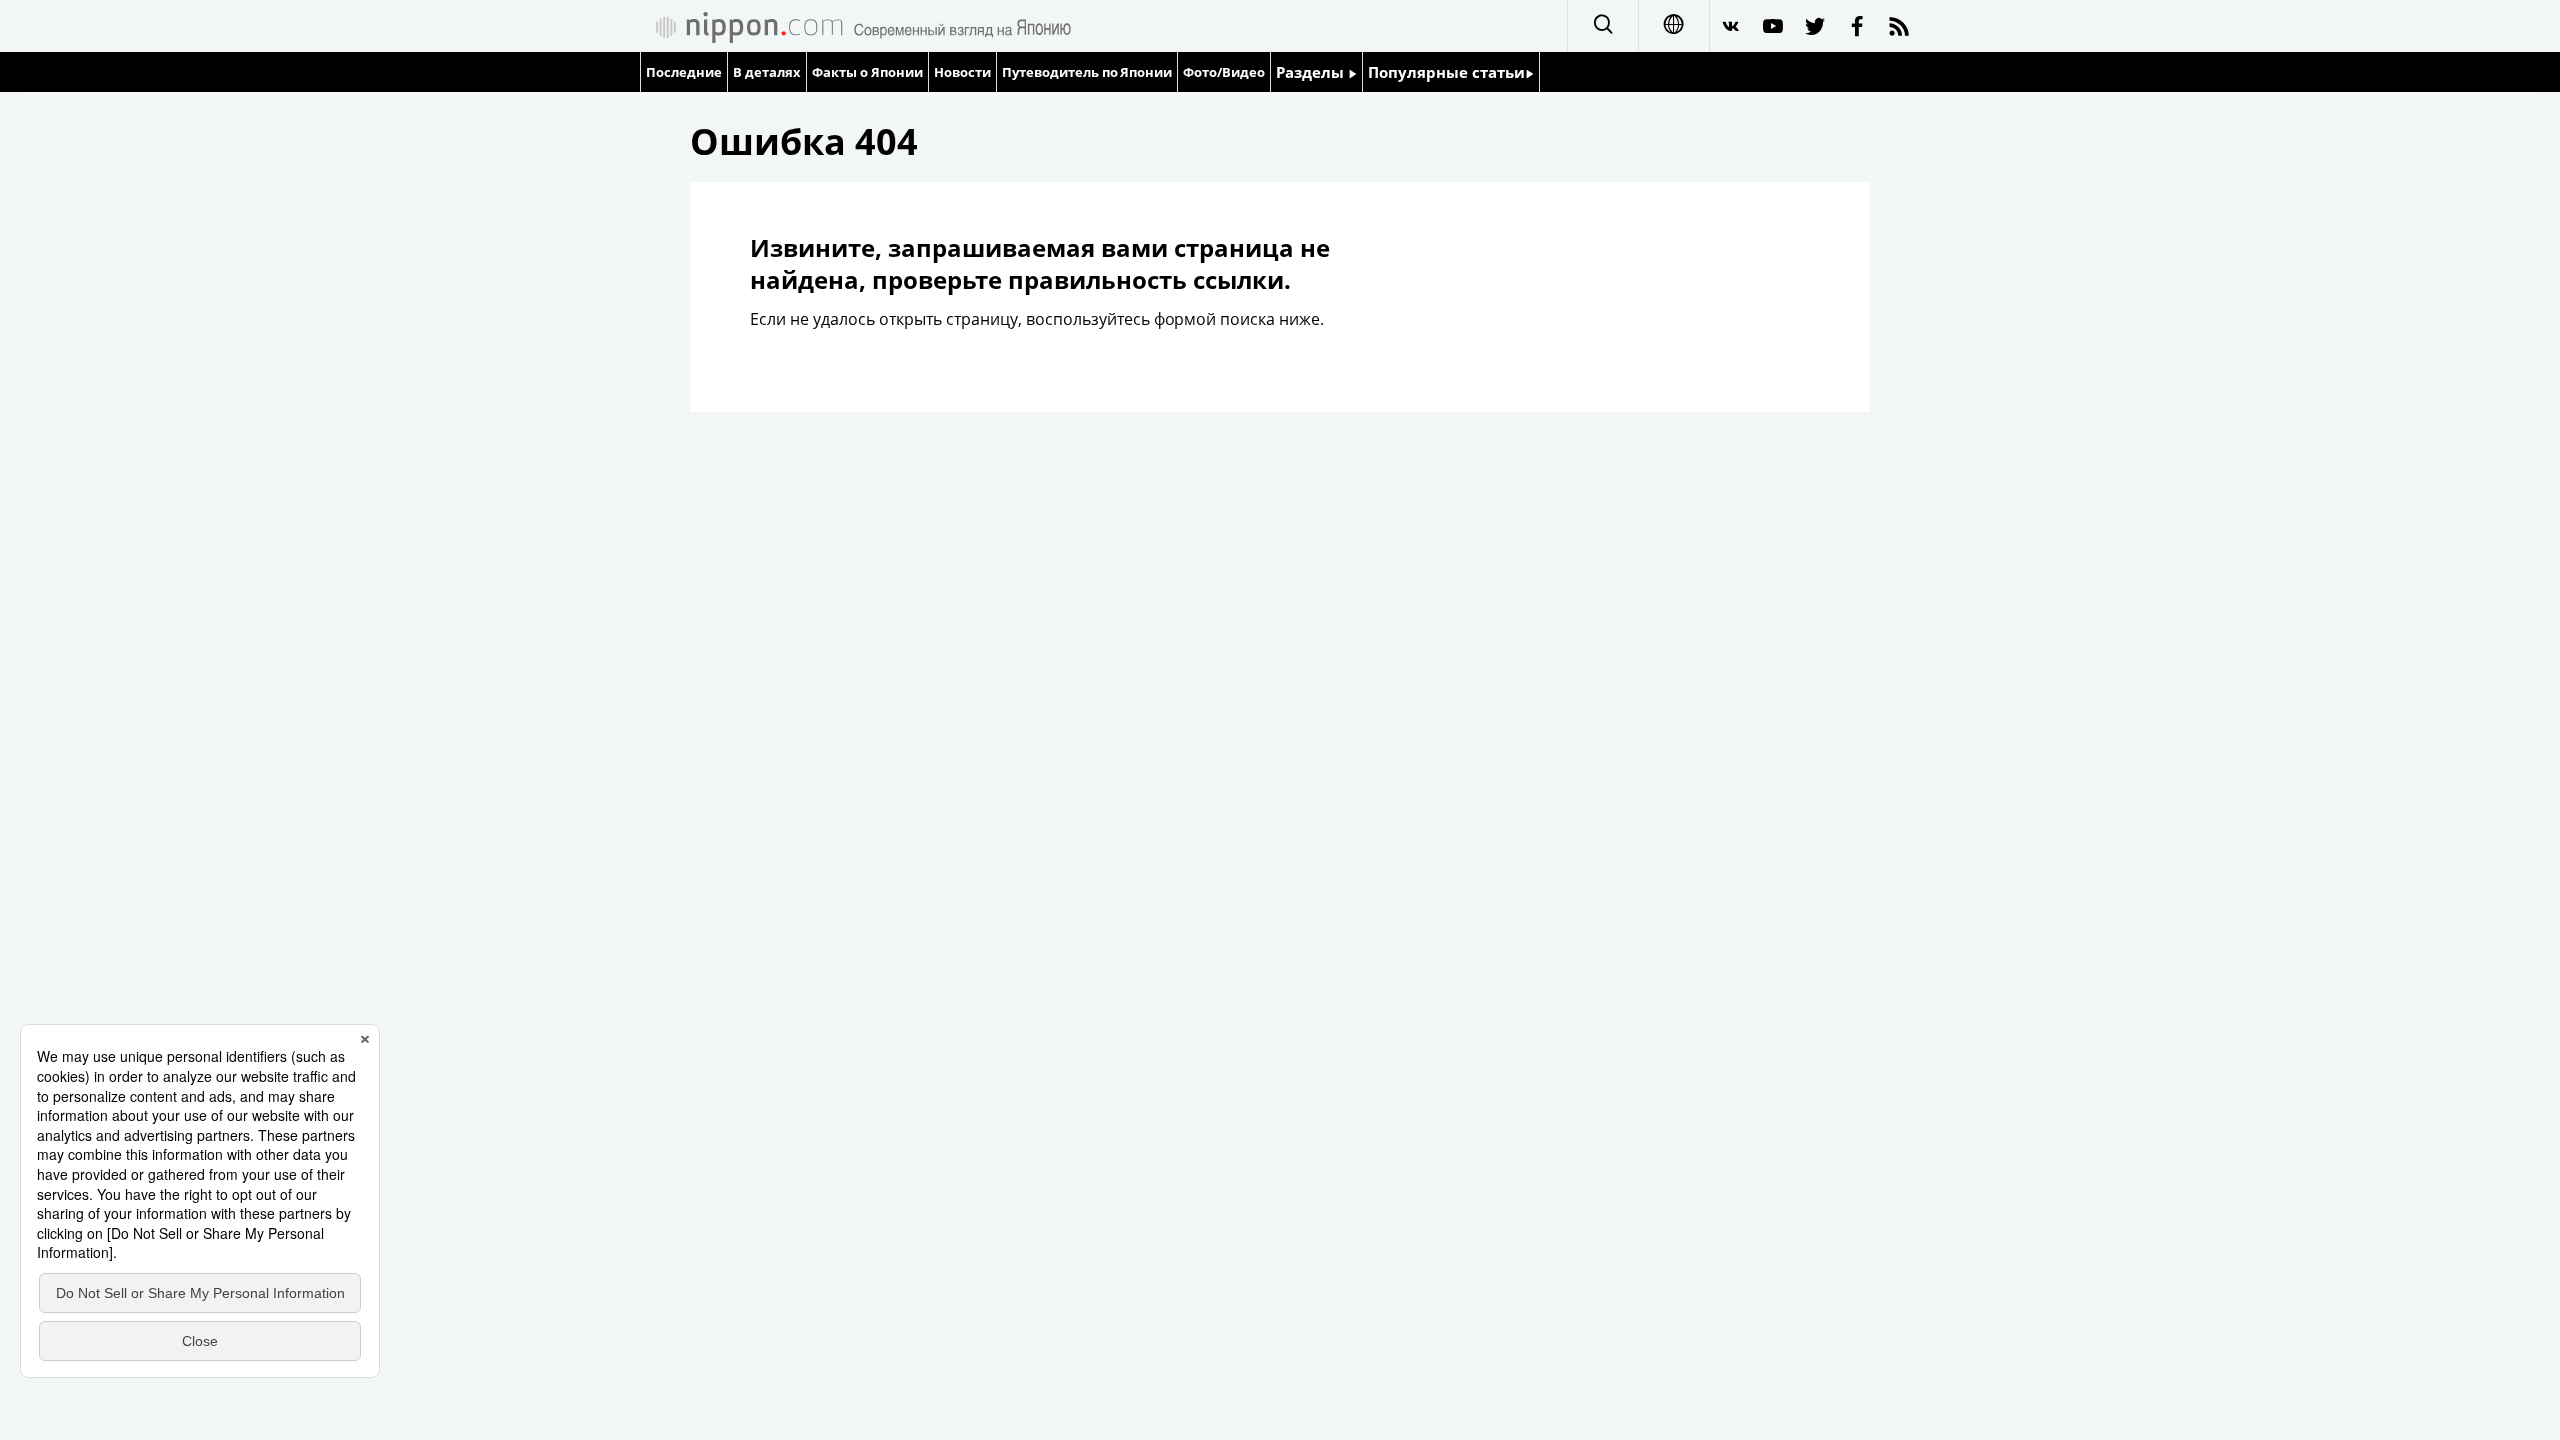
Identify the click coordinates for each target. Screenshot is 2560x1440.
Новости (962, 72)
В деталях (767, 72)
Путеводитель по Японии (1087, 72)
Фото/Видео (1224, 72)
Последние (684, 72)
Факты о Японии (867, 72)
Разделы (1312, 72)
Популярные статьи (1446, 72)
